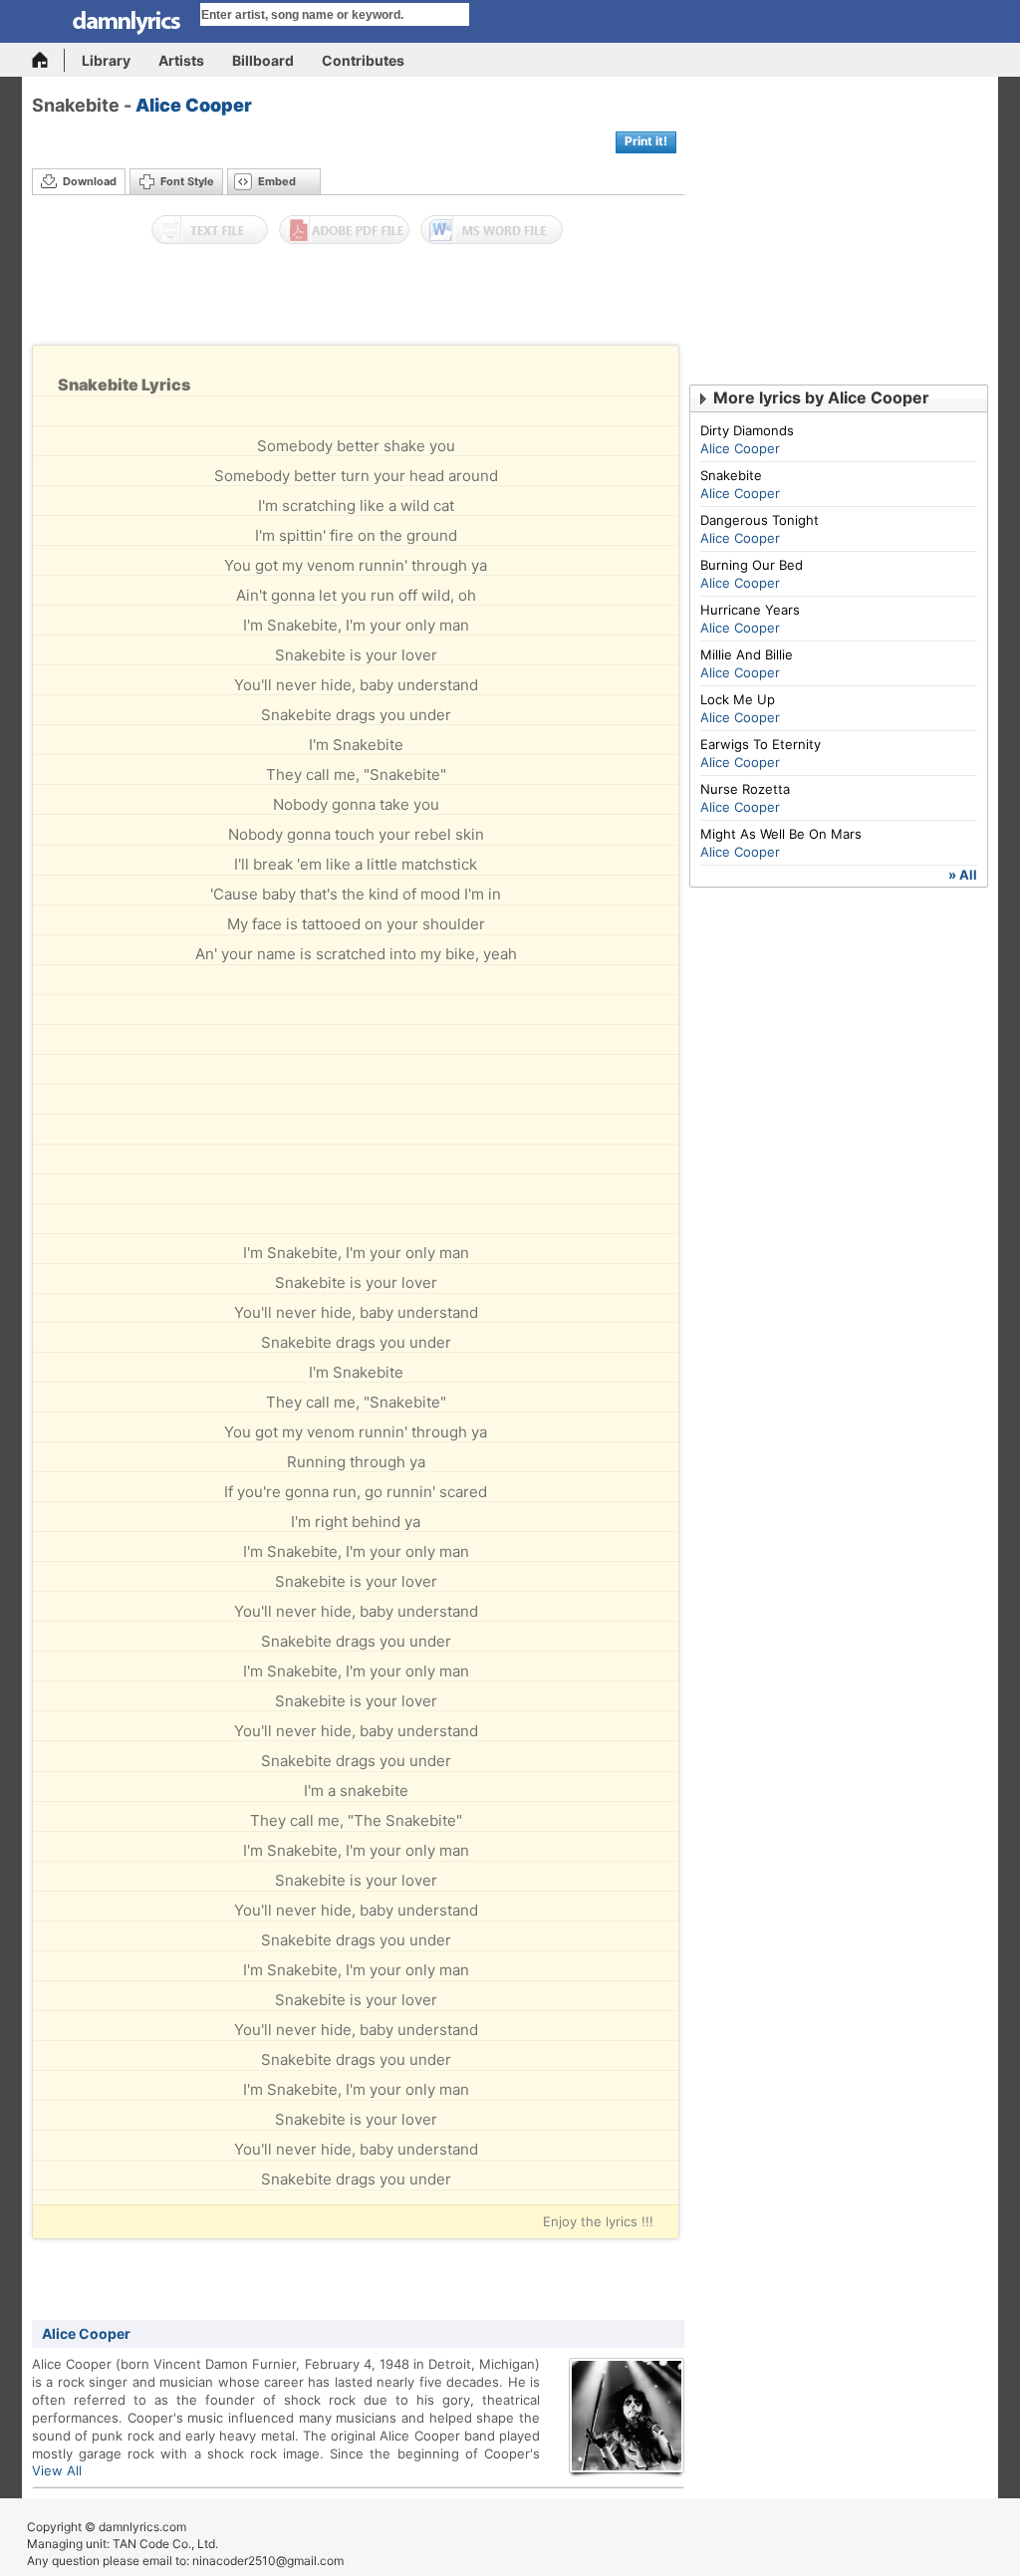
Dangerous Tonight (760, 520)
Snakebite (731, 475)
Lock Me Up (738, 699)
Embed (277, 181)
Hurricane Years (750, 610)
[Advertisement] (359, 300)
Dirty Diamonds (747, 430)
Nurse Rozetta (745, 789)
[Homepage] (48, 60)
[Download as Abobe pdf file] (344, 230)
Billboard (263, 60)
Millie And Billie (747, 654)
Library (106, 60)
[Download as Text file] (210, 230)
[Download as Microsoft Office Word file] (492, 230)
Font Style (187, 181)
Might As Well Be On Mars (781, 834)
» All (963, 875)
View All (57, 2470)
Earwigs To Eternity (761, 744)
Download (90, 181)
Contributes (363, 60)
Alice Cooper (194, 105)
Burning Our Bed (752, 565)
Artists (181, 60)
